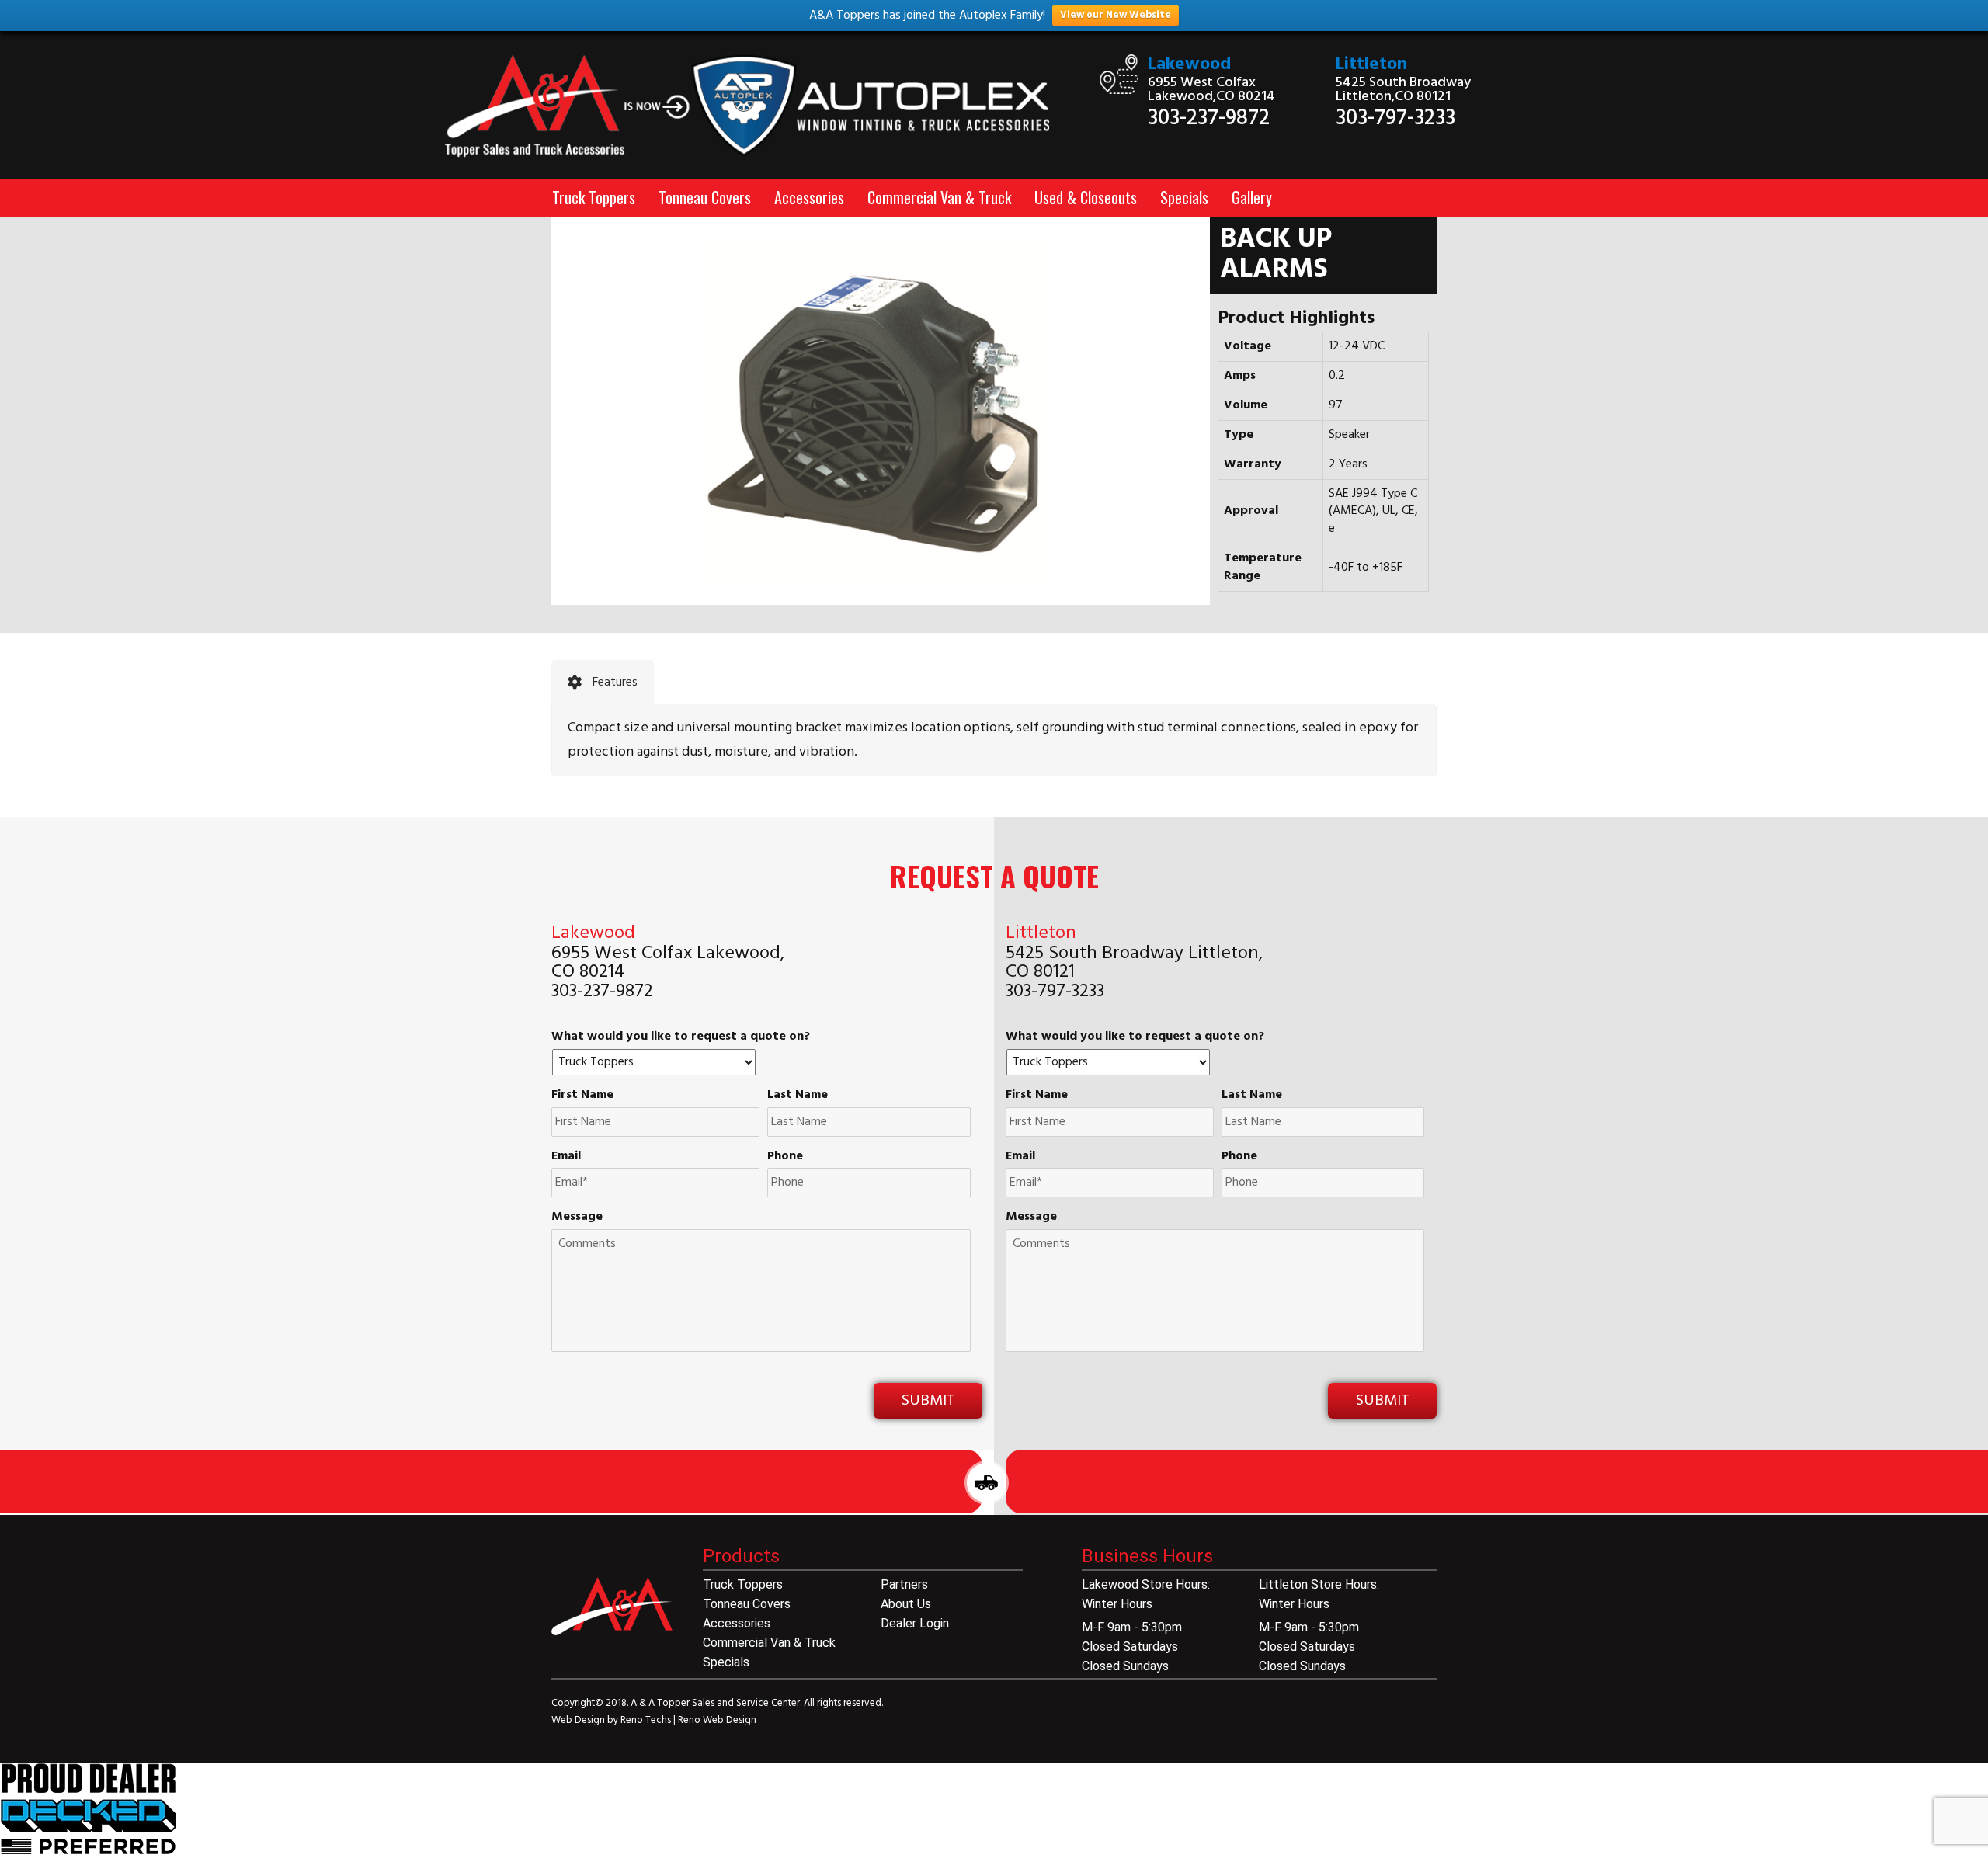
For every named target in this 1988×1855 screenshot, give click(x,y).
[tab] (603, 683)
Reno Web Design (717, 1720)
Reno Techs (647, 1720)
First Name (582, 1095)
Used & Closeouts (1086, 197)
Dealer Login (915, 1623)
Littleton (1371, 65)
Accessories (809, 197)
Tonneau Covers (705, 197)
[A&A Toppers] (758, 106)
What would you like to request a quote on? (681, 1037)
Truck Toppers (594, 197)
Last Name (798, 1095)
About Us (906, 1604)
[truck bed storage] (89, 1809)
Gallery (1252, 197)
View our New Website (1116, 15)
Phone (785, 1157)
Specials (1184, 197)
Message (577, 1217)
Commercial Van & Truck (939, 197)
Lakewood (1189, 65)
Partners (904, 1584)
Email (566, 1157)
